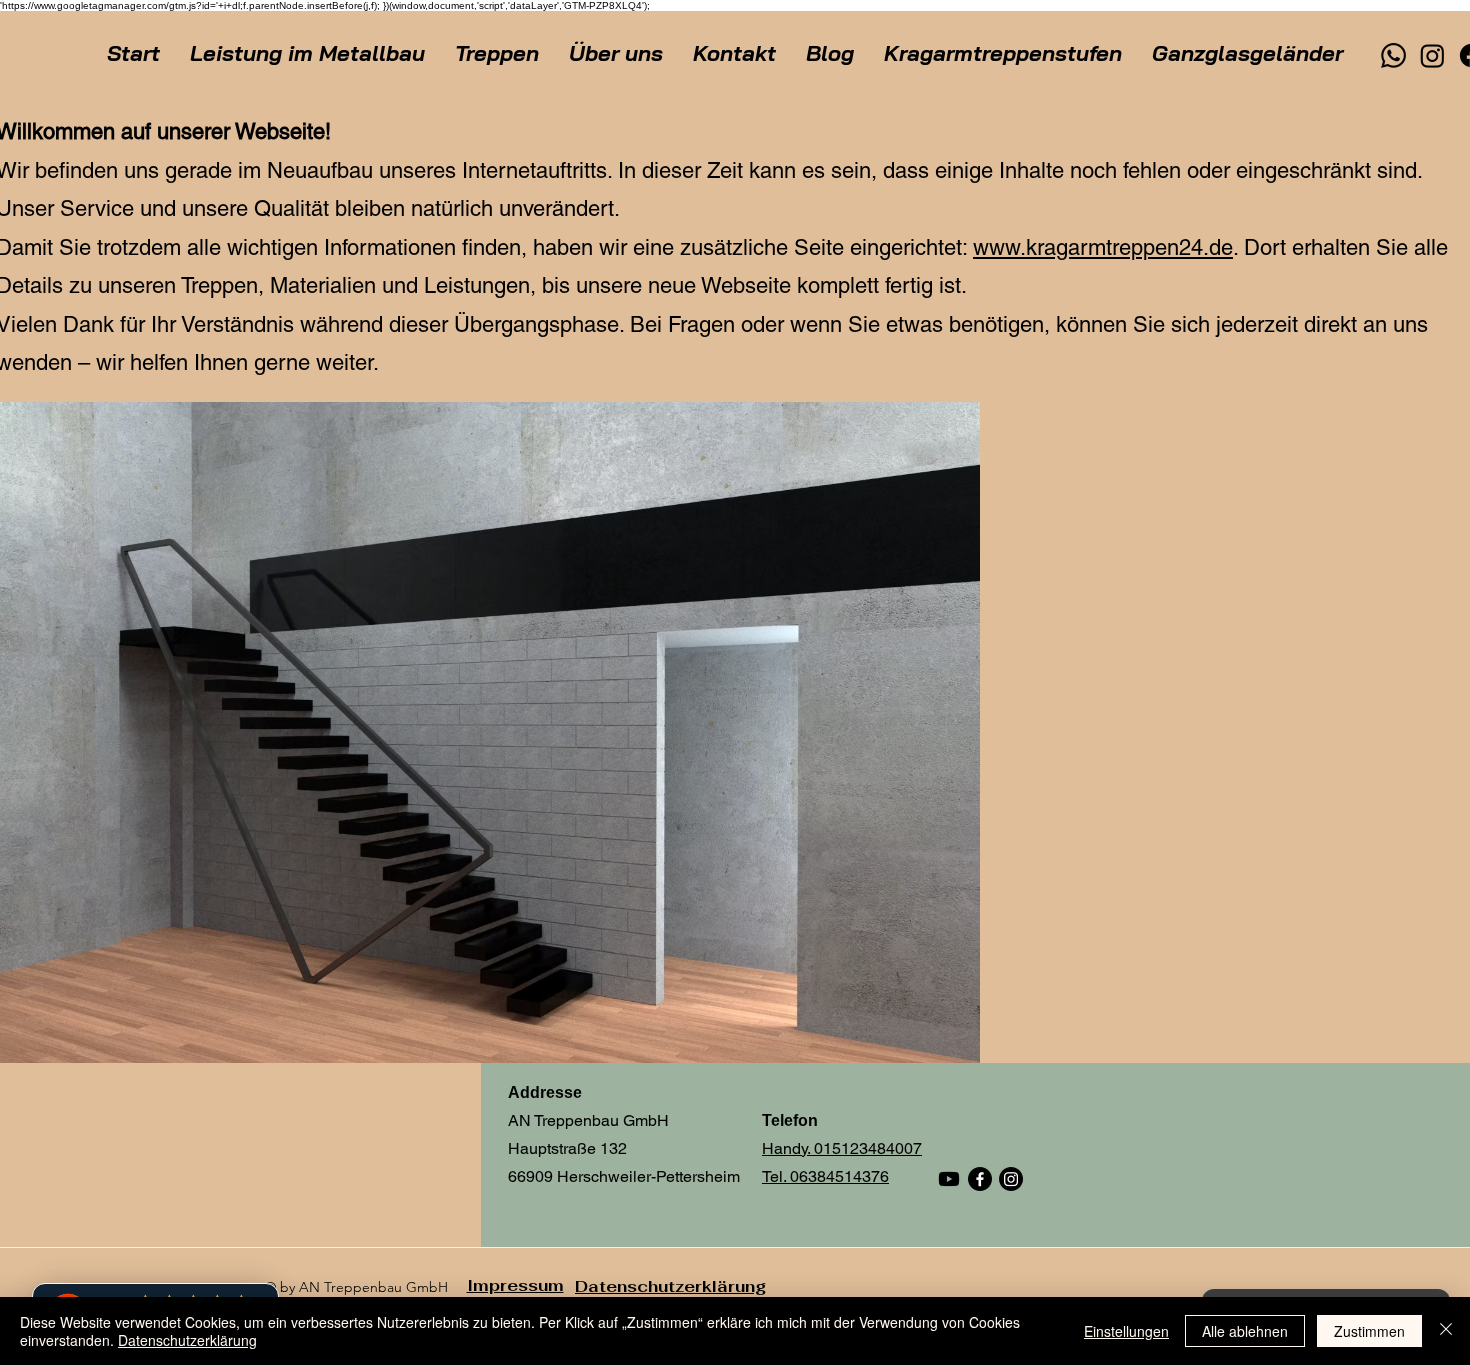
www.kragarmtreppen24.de (1103, 247)
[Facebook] (980, 1179)
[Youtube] (949, 1179)
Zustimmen (1369, 1331)
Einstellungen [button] (1126, 1331)
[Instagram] (1432, 55)
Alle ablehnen (1245, 1331)
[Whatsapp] (1393, 55)
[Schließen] (1446, 1331)
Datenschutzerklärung (187, 1340)
